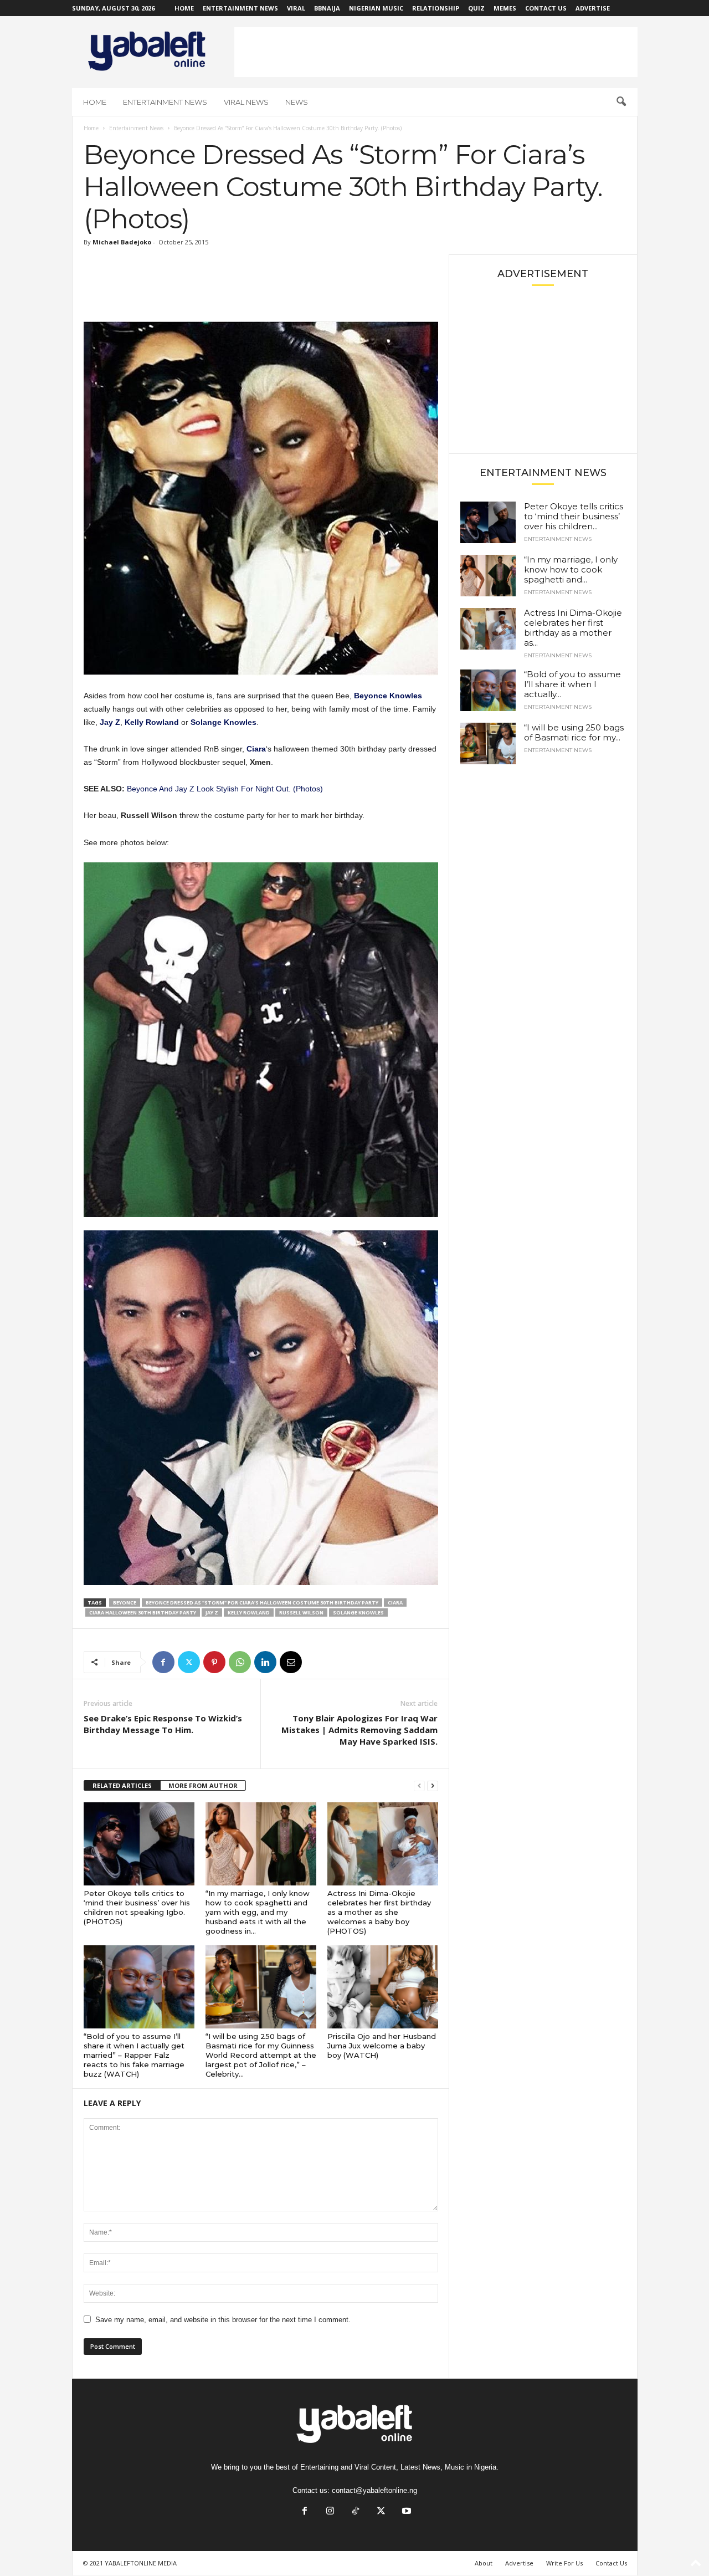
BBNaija (327, 8)
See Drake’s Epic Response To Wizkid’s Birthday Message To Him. (163, 1724)
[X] (189, 1662)
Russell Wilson (301, 1612)
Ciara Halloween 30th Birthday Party (143, 1612)
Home (184, 8)
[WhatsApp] (240, 1662)
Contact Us (546, 8)
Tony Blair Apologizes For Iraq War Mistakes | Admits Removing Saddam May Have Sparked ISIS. (359, 1730)
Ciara (256, 749)
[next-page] (433, 1786)
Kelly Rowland (152, 722)
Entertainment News (240, 8)
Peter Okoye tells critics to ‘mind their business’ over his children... (574, 516)
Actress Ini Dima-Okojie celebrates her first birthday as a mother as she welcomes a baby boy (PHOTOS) (379, 1912)
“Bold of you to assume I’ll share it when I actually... (572, 684)
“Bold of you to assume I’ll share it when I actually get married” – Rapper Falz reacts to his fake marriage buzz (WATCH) (134, 2055)
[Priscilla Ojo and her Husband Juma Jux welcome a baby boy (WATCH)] (383, 1987)
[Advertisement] (436, 52)
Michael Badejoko (122, 242)
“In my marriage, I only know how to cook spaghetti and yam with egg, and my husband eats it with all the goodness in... (258, 1912)
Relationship (436, 8)
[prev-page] (419, 1786)
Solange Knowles (224, 722)
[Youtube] (405, 2512)
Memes (505, 8)
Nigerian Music (376, 8)
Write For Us (564, 2563)
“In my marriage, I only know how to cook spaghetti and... (571, 569)
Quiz (476, 8)
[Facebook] (163, 1662)
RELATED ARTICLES (122, 1785)
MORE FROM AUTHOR (203, 1785)
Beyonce (125, 1603)
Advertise (593, 8)
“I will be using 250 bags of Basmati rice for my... (574, 732)
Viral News (246, 102)
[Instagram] (330, 2512)
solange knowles (358, 1612)
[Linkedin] (265, 1662)
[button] (621, 102)
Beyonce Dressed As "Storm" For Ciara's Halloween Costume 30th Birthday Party (262, 1603)
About (484, 2563)
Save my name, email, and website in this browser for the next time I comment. (223, 2320)
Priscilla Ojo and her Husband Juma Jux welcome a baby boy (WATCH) (382, 2046)
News (297, 102)
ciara (395, 1603)
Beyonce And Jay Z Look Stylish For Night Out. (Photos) (225, 789)
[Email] (291, 1662)
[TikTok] (356, 2512)
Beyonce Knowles (388, 696)
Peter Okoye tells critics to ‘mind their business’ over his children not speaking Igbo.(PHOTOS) (137, 1907)
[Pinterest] (214, 1662)
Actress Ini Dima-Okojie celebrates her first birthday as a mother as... (573, 628)
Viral (296, 8)
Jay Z (110, 722)
